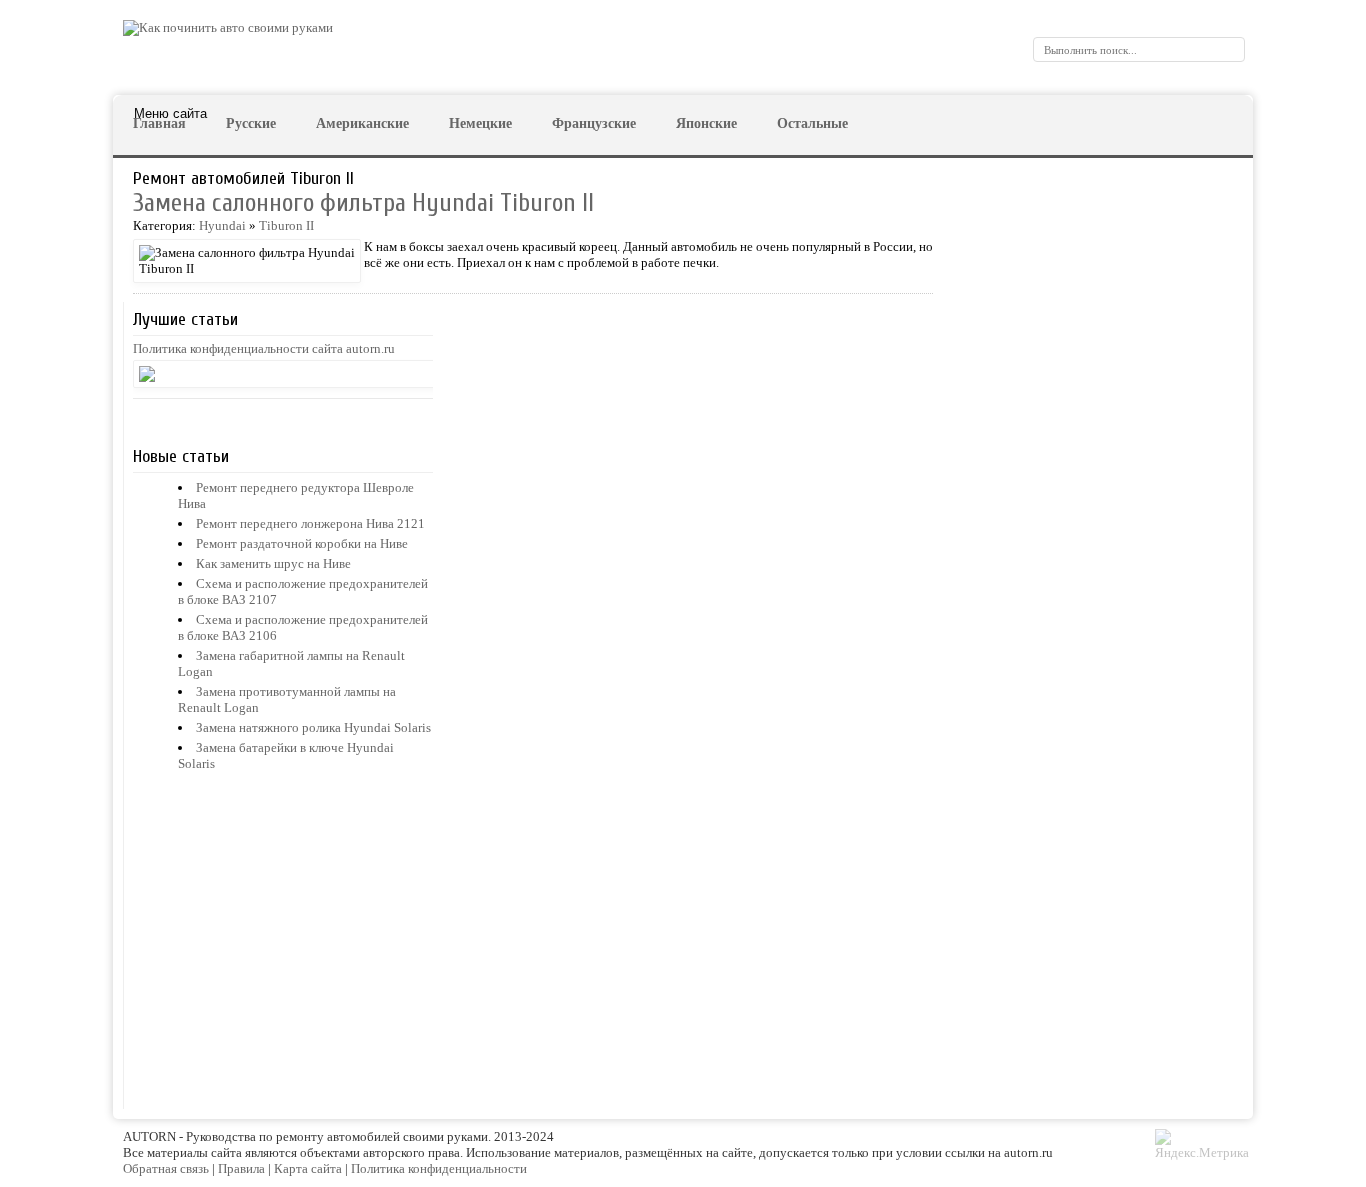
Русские (251, 123)
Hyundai (222, 225)
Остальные (812, 123)
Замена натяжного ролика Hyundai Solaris (313, 727)
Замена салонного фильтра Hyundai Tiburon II (363, 203)
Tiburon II (286, 225)
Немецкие (480, 123)
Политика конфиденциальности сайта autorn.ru (264, 348)
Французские (594, 123)
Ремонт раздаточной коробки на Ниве (302, 543)
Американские (362, 123)
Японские (706, 123)
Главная (159, 123)
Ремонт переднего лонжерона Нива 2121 (310, 523)
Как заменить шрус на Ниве (273, 563)
